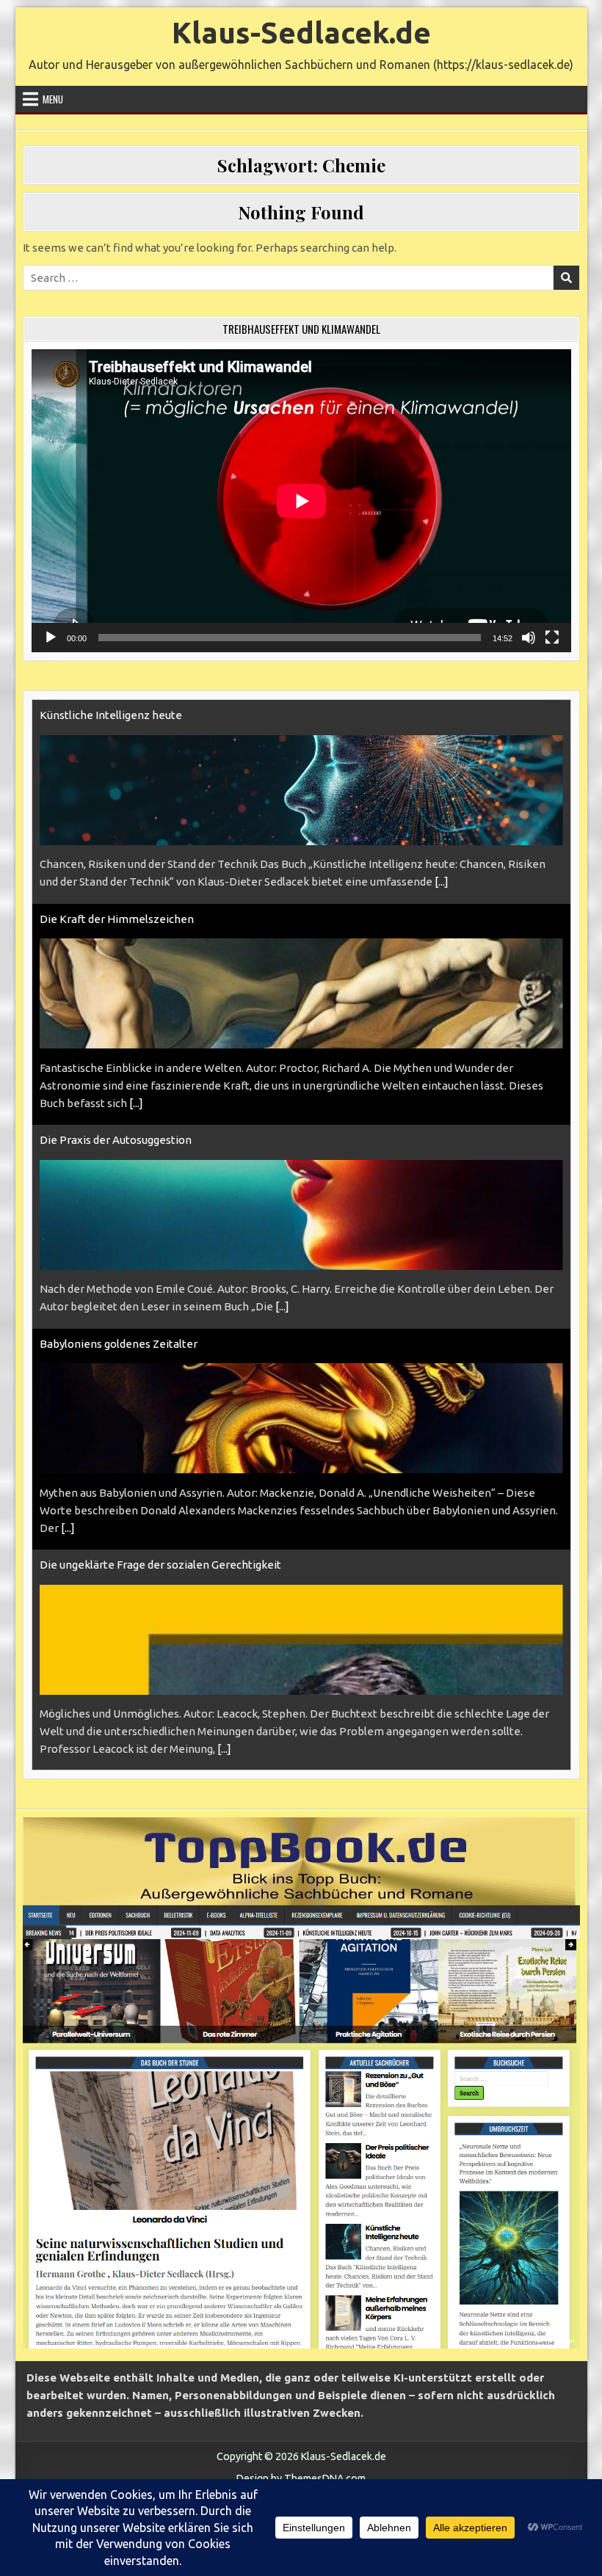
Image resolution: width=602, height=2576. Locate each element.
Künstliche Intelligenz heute (111, 715)
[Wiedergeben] (51, 638)
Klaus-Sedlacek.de (301, 33)
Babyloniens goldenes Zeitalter (119, 1344)
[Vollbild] (552, 638)
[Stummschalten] (529, 638)
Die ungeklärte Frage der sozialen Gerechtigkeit (160, 1565)
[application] (301, 501)
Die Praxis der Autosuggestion (116, 1140)
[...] (442, 882)
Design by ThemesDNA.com (301, 2478)
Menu (53, 99)
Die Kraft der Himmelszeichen (117, 919)
